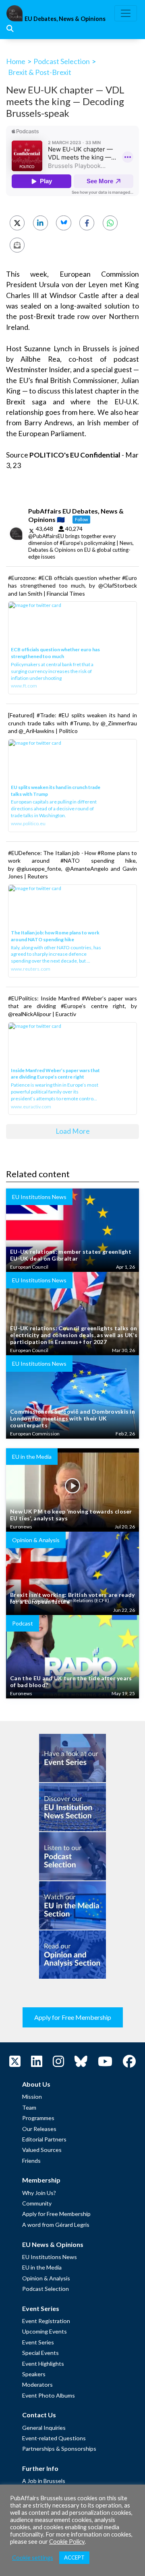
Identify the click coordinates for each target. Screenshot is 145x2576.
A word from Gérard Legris (56, 2225)
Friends (31, 2161)
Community (37, 2203)
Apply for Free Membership (73, 2017)
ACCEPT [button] (74, 2557)
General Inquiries (44, 2428)
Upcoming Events (45, 2331)
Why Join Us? (39, 2193)
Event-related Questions (54, 2438)
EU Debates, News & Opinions (65, 19)
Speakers (34, 2374)
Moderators (37, 2384)
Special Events (40, 2353)
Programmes (38, 2118)
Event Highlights (43, 2364)
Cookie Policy (67, 2542)
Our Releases (39, 2129)
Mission (32, 2097)
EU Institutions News (50, 2257)
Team (29, 2107)
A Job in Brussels (44, 2481)
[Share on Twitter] (17, 223)
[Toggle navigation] (126, 13)
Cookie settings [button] (33, 2558)
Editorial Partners (44, 2139)
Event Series (38, 2342)
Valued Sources (42, 2150)
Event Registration (46, 2321)
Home (16, 61)
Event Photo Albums (49, 2395)
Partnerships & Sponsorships (59, 2449)
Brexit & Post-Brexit (40, 72)
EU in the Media (42, 2267)
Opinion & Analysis (46, 2278)
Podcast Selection (62, 61)
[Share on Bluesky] (63, 223)
